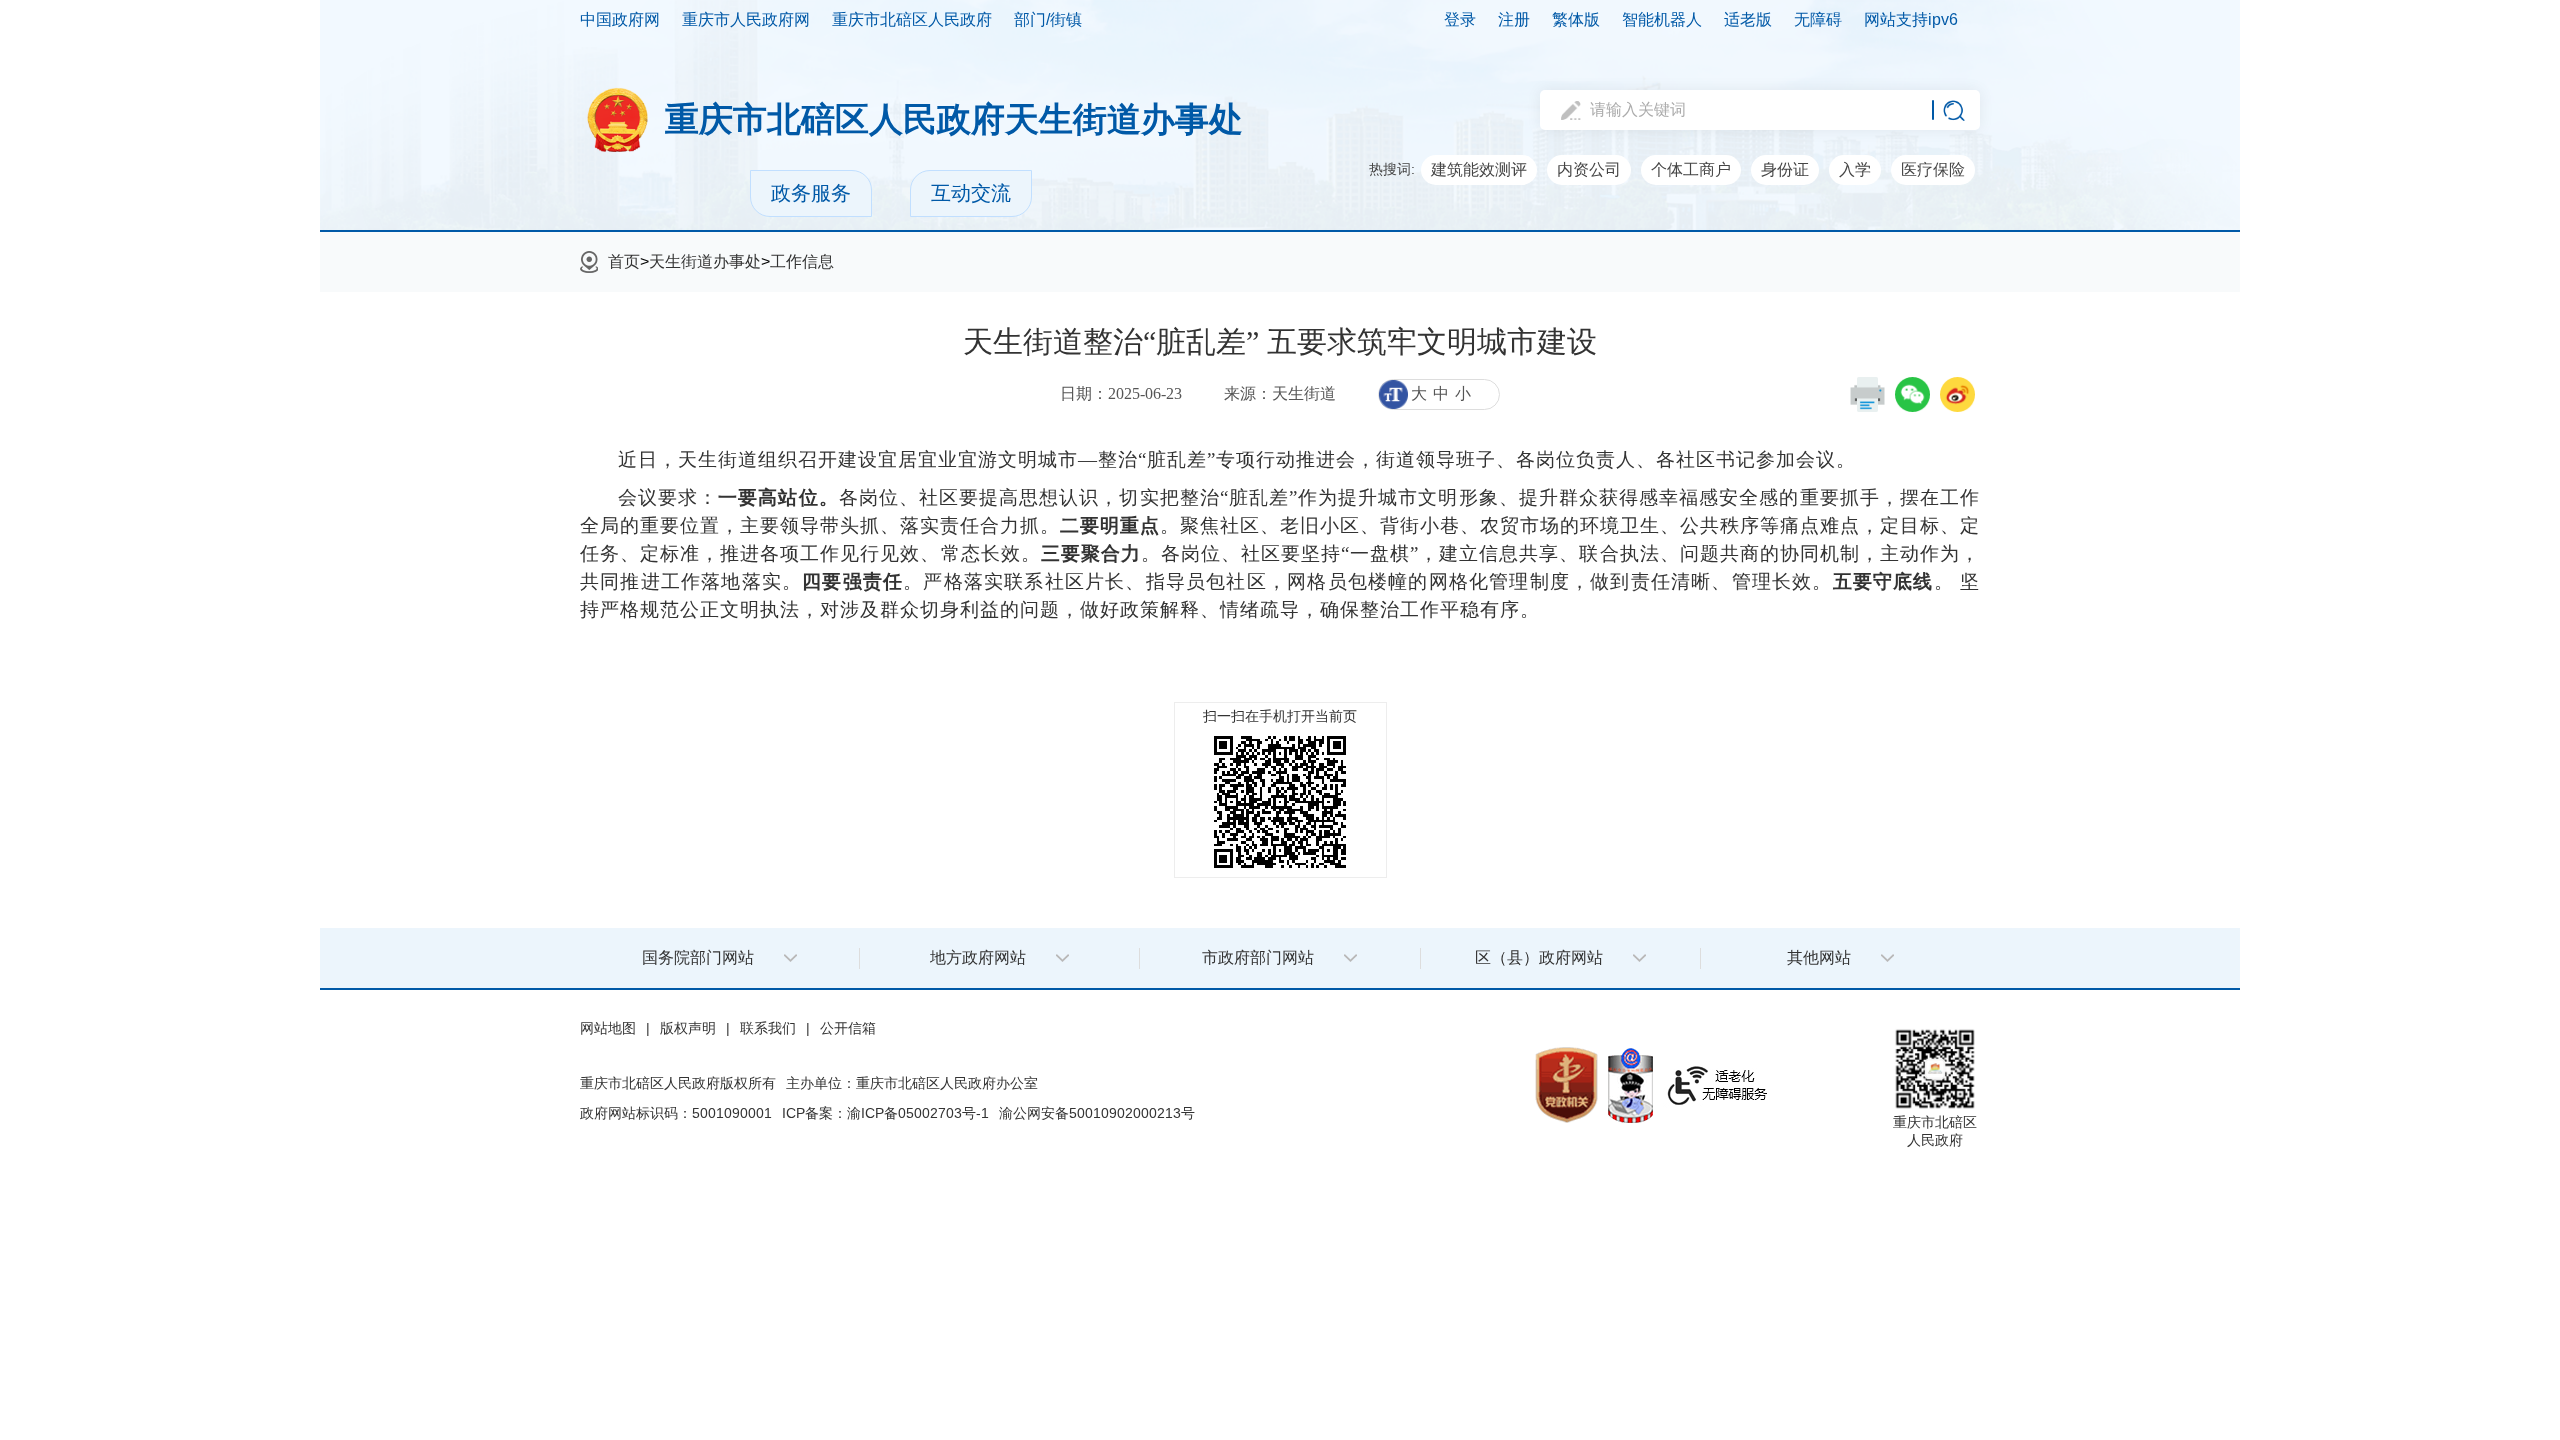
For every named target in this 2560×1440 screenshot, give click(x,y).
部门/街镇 (1048, 19)
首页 (624, 261)
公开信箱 (848, 1028)
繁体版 (1576, 19)
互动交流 (971, 193)
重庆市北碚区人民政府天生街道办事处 (954, 119)
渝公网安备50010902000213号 (1097, 1113)
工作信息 (802, 261)
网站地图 (608, 1028)
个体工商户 (1691, 169)
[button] (1867, 394)
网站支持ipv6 (1911, 19)
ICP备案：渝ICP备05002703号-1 (885, 1113)
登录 (1460, 19)
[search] (1745, 110)
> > (721, 261)
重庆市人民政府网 (746, 19)
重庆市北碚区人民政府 (912, 19)
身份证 (1785, 169)
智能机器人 (1662, 19)
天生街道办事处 (705, 261)
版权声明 (688, 1028)
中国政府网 (620, 19)
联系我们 (768, 1028)
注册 (1514, 19)
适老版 (1748, 19)
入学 (1855, 169)
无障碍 (1818, 19)
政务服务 (811, 193)
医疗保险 (1933, 169)
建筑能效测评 (1479, 169)
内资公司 (1589, 169)
